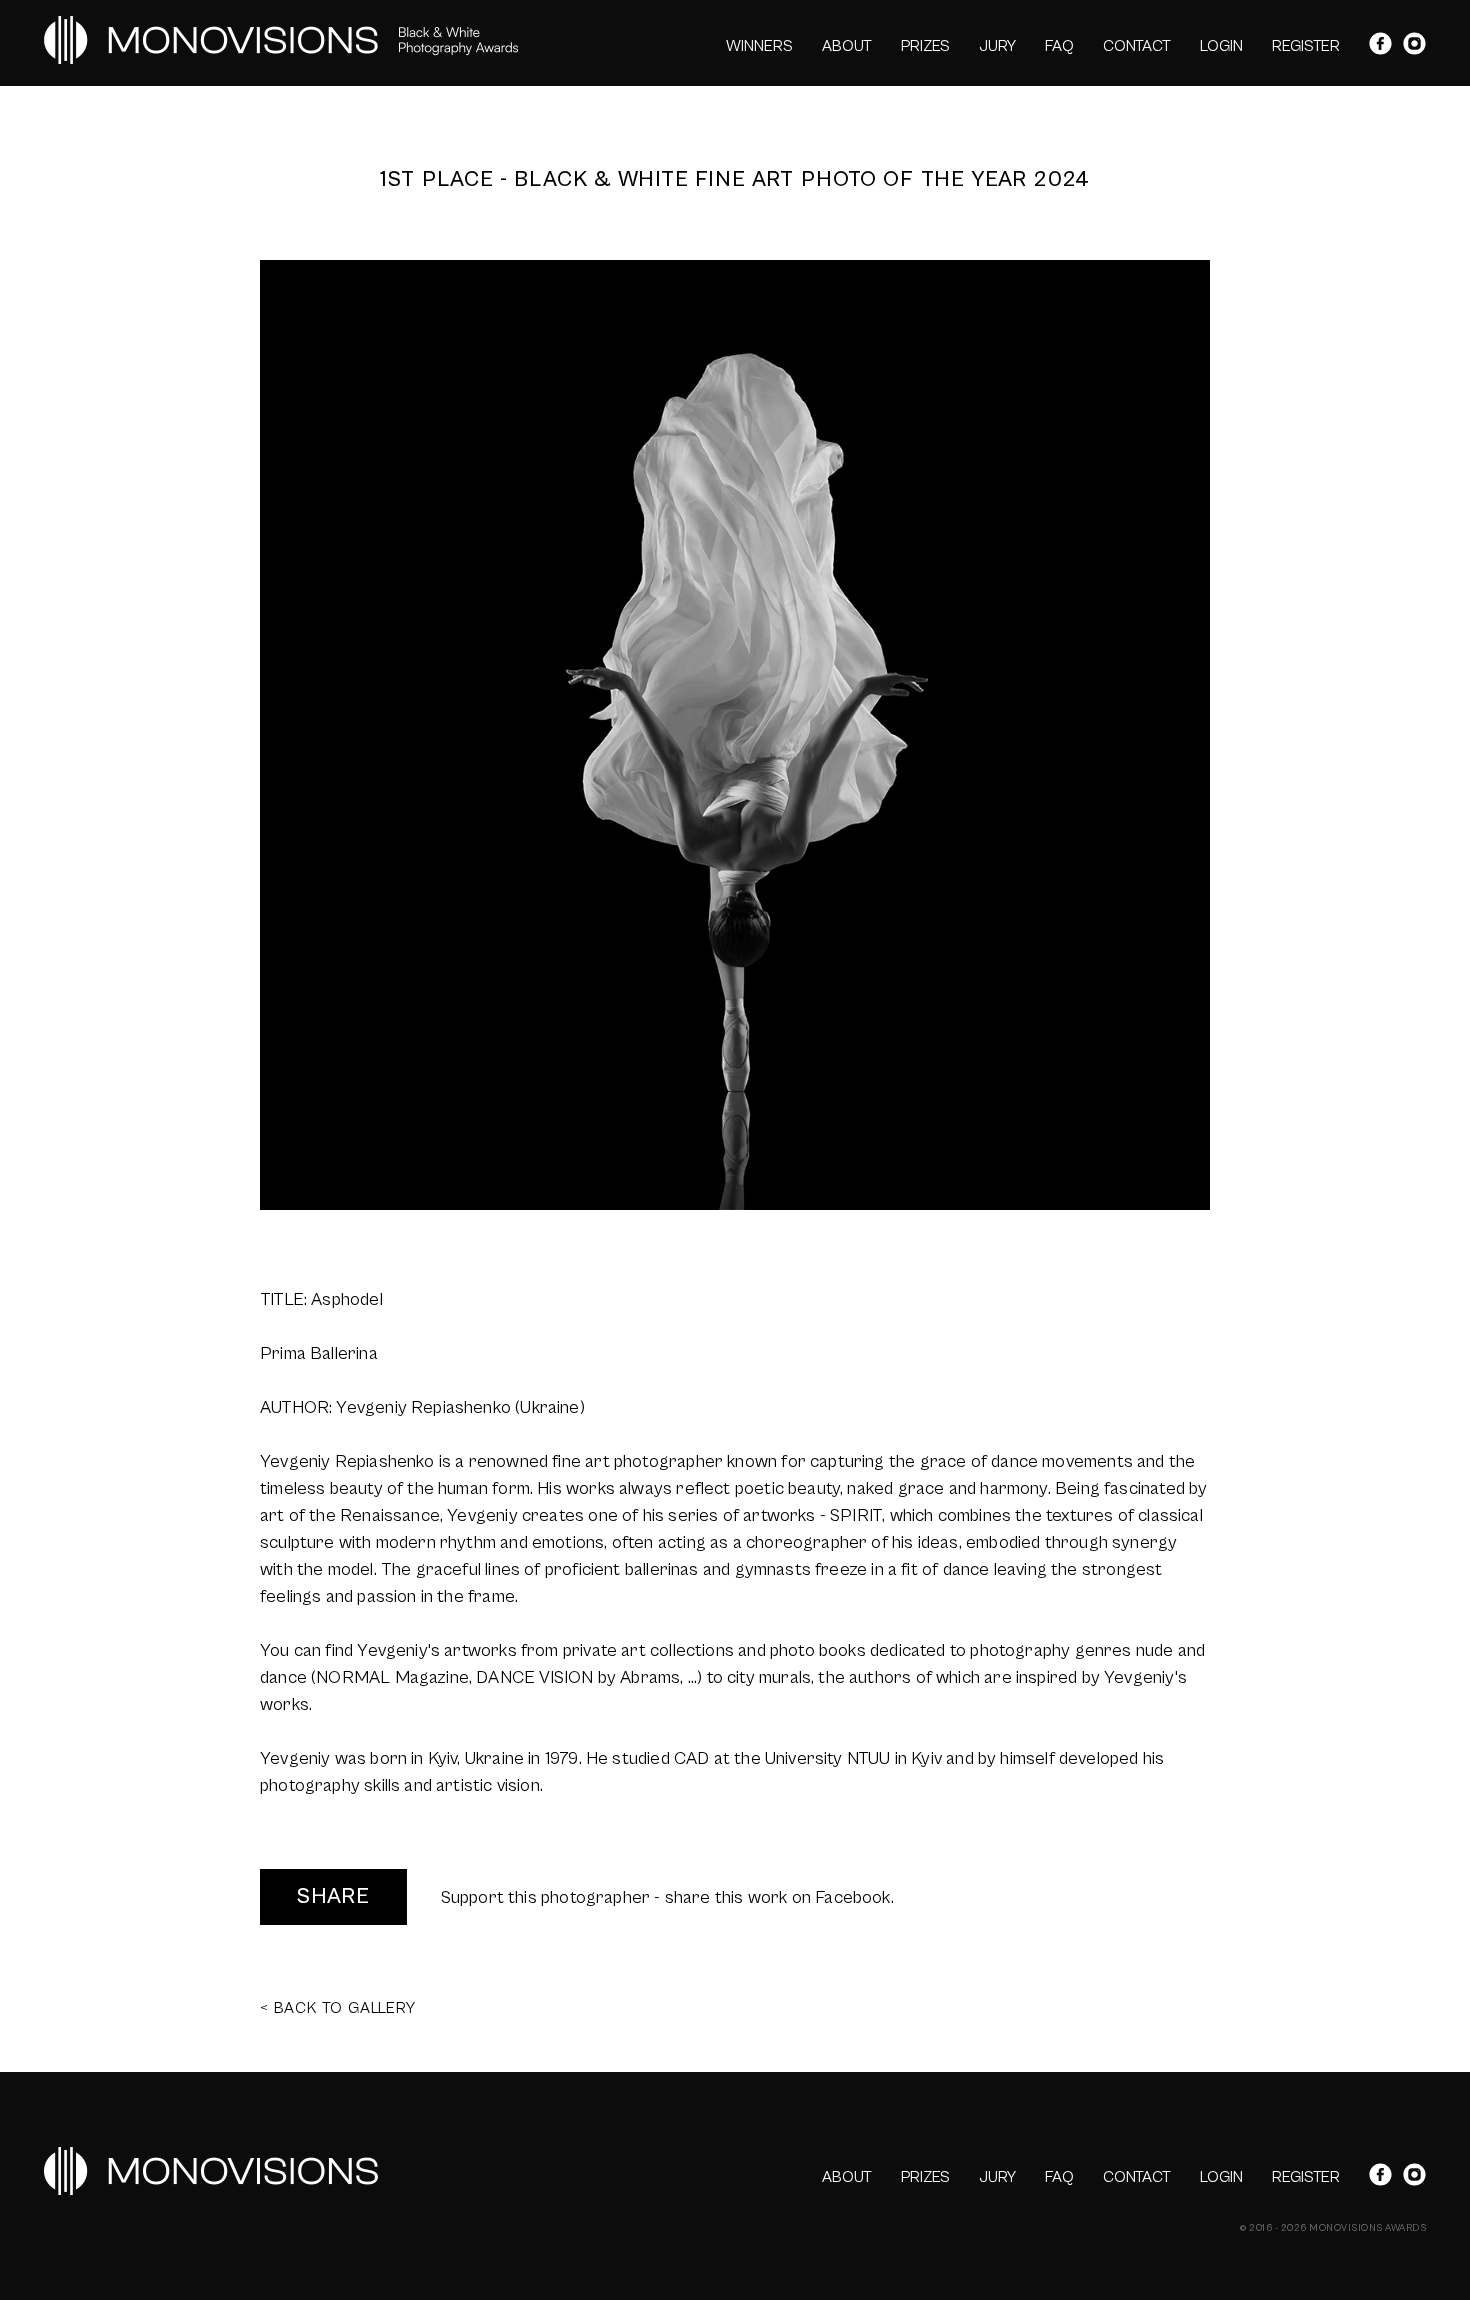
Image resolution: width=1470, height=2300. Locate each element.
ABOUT (847, 46)
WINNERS (759, 46)
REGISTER (1306, 46)
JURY (997, 46)
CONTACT (1137, 46)
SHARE (333, 1896)
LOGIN (1221, 46)
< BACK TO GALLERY (338, 2008)
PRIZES (925, 46)
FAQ (1059, 46)
